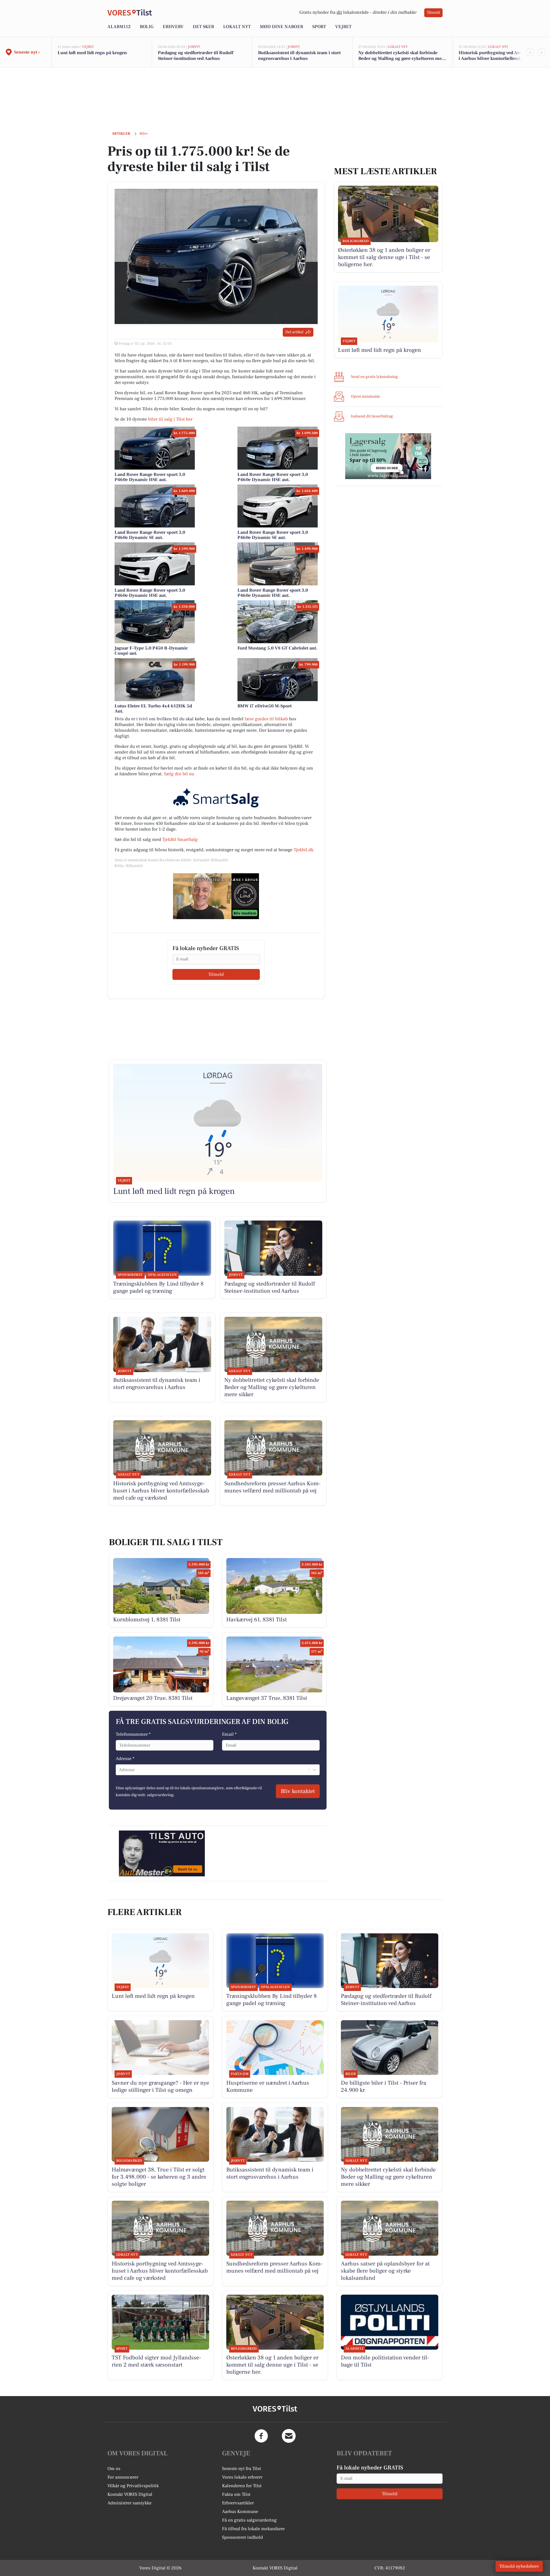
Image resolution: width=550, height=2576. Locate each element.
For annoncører (123, 2477)
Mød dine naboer (281, 27)
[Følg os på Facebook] (261, 2436)
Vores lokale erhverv (242, 2477)
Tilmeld (433, 13)
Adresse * (125, 1759)
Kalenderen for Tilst (242, 2486)
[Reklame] (216, 896)
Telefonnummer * (133, 1734)
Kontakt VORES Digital (130, 2494)
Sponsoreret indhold (242, 2537)
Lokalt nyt (237, 27)
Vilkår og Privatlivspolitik (133, 2486)
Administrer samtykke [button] (129, 2503)
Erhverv (173, 27)
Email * (229, 1734)
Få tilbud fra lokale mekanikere (253, 2529)
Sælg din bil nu (179, 774)
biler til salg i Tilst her (170, 419)
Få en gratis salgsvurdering (249, 2520)
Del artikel (294, 332)
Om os (114, 2469)
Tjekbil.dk (304, 850)
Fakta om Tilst (236, 2494)
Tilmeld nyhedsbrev (519, 2566)
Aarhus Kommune (240, 2512)
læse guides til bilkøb (266, 719)
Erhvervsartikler (238, 2503)
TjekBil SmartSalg (180, 839)
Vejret (343, 27)
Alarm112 (119, 27)
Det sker (203, 27)
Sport (319, 27)
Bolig (147, 27)
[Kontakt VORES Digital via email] (289, 2436)
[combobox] (119, 1770)
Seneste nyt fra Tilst (241, 2469)
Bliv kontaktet (298, 1791)
